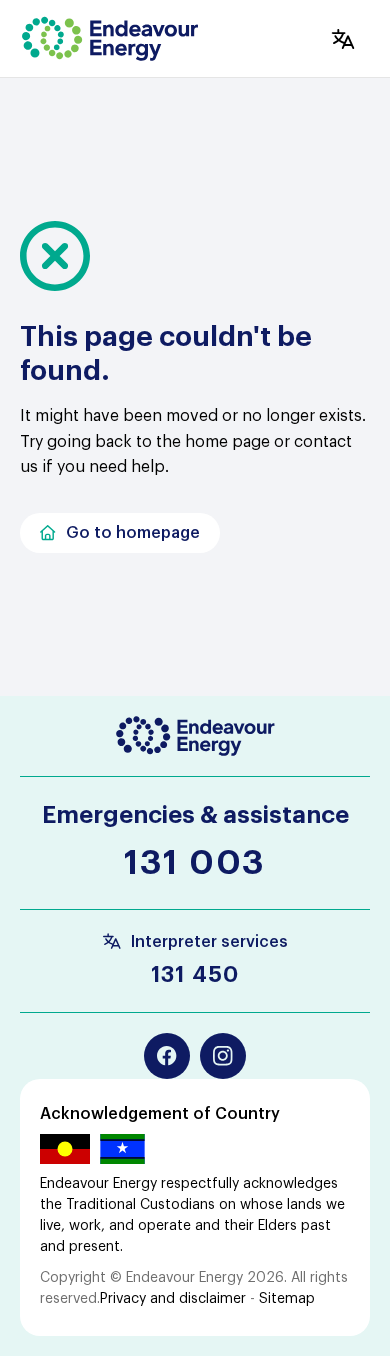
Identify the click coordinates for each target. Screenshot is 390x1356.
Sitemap (287, 1299)
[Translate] (343, 39)
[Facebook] (167, 1056)
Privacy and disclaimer (173, 1299)
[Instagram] (223, 1056)
